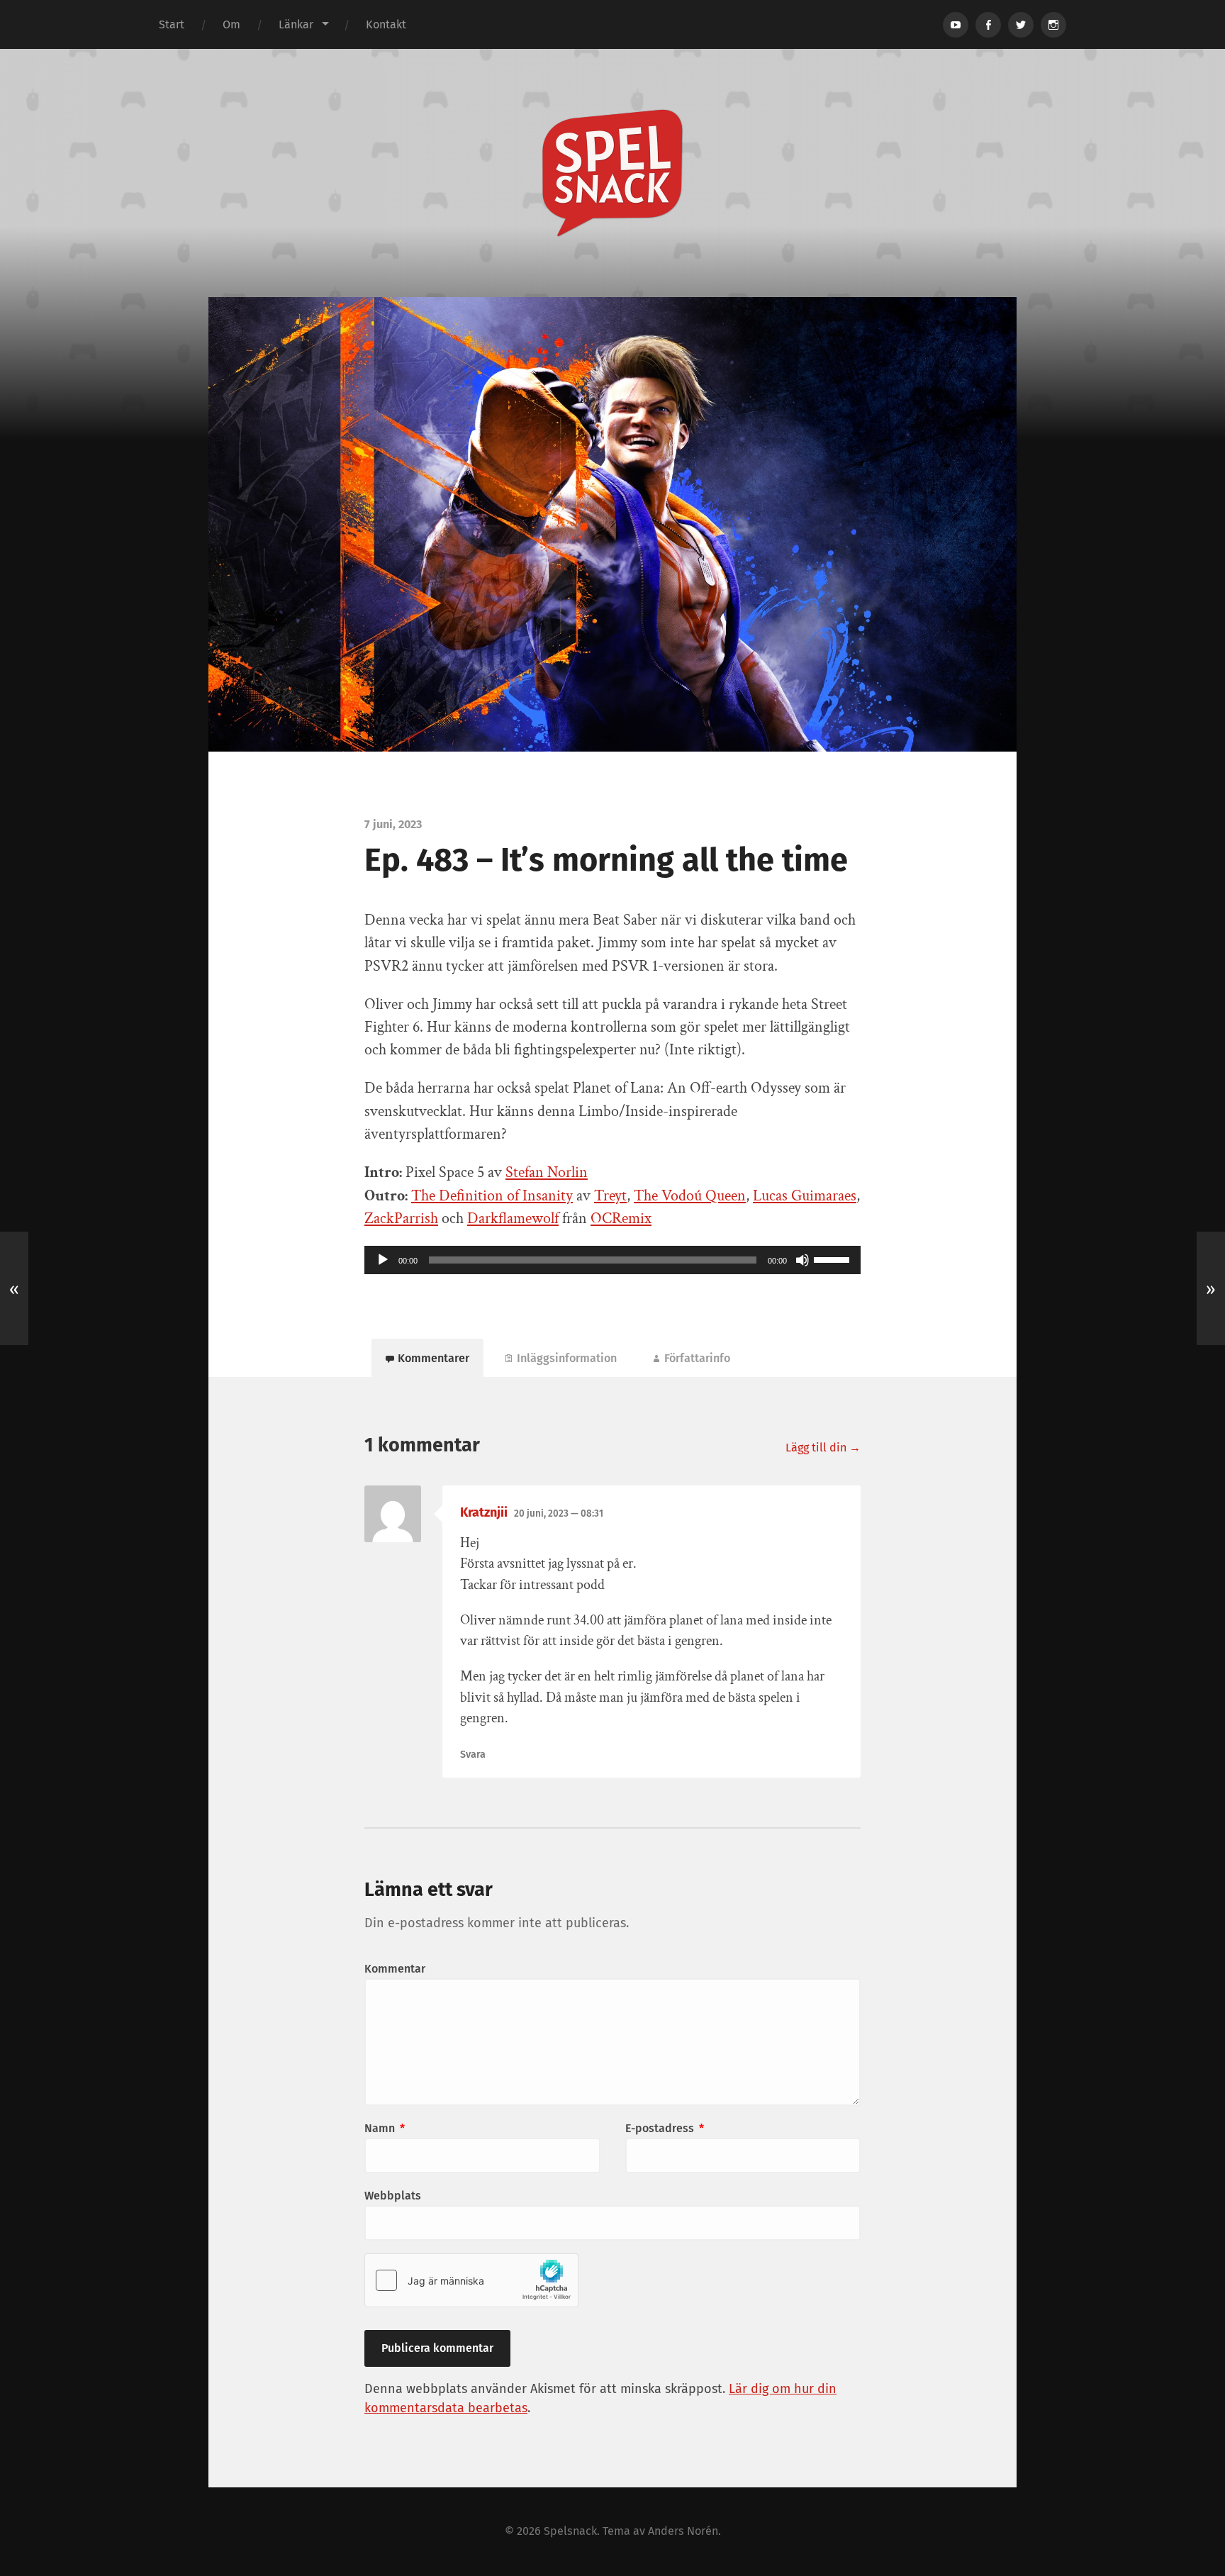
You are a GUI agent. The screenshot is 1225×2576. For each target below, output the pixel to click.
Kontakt (386, 24)
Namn (385, 2128)
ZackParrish (401, 1219)
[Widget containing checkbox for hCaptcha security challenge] (471, 2280)
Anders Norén (683, 2531)
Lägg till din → (823, 1448)
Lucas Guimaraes (805, 1196)
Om (231, 24)
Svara (473, 1755)
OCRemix (621, 1219)
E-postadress (665, 2128)
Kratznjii (484, 1512)
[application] (612, 1260)
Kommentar (395, 1969)
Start (172, 24)
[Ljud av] (802, 1260)
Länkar (296, 24)
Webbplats (393, 2196)
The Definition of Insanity (492, 1196)
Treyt (610, 1196)
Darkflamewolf (513, 1219)
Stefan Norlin (547, 1172)
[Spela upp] (383, 1260)
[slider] (834, 1259)
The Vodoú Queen (690, 1196)
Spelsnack (570, 2531)
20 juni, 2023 (559, 1513)
